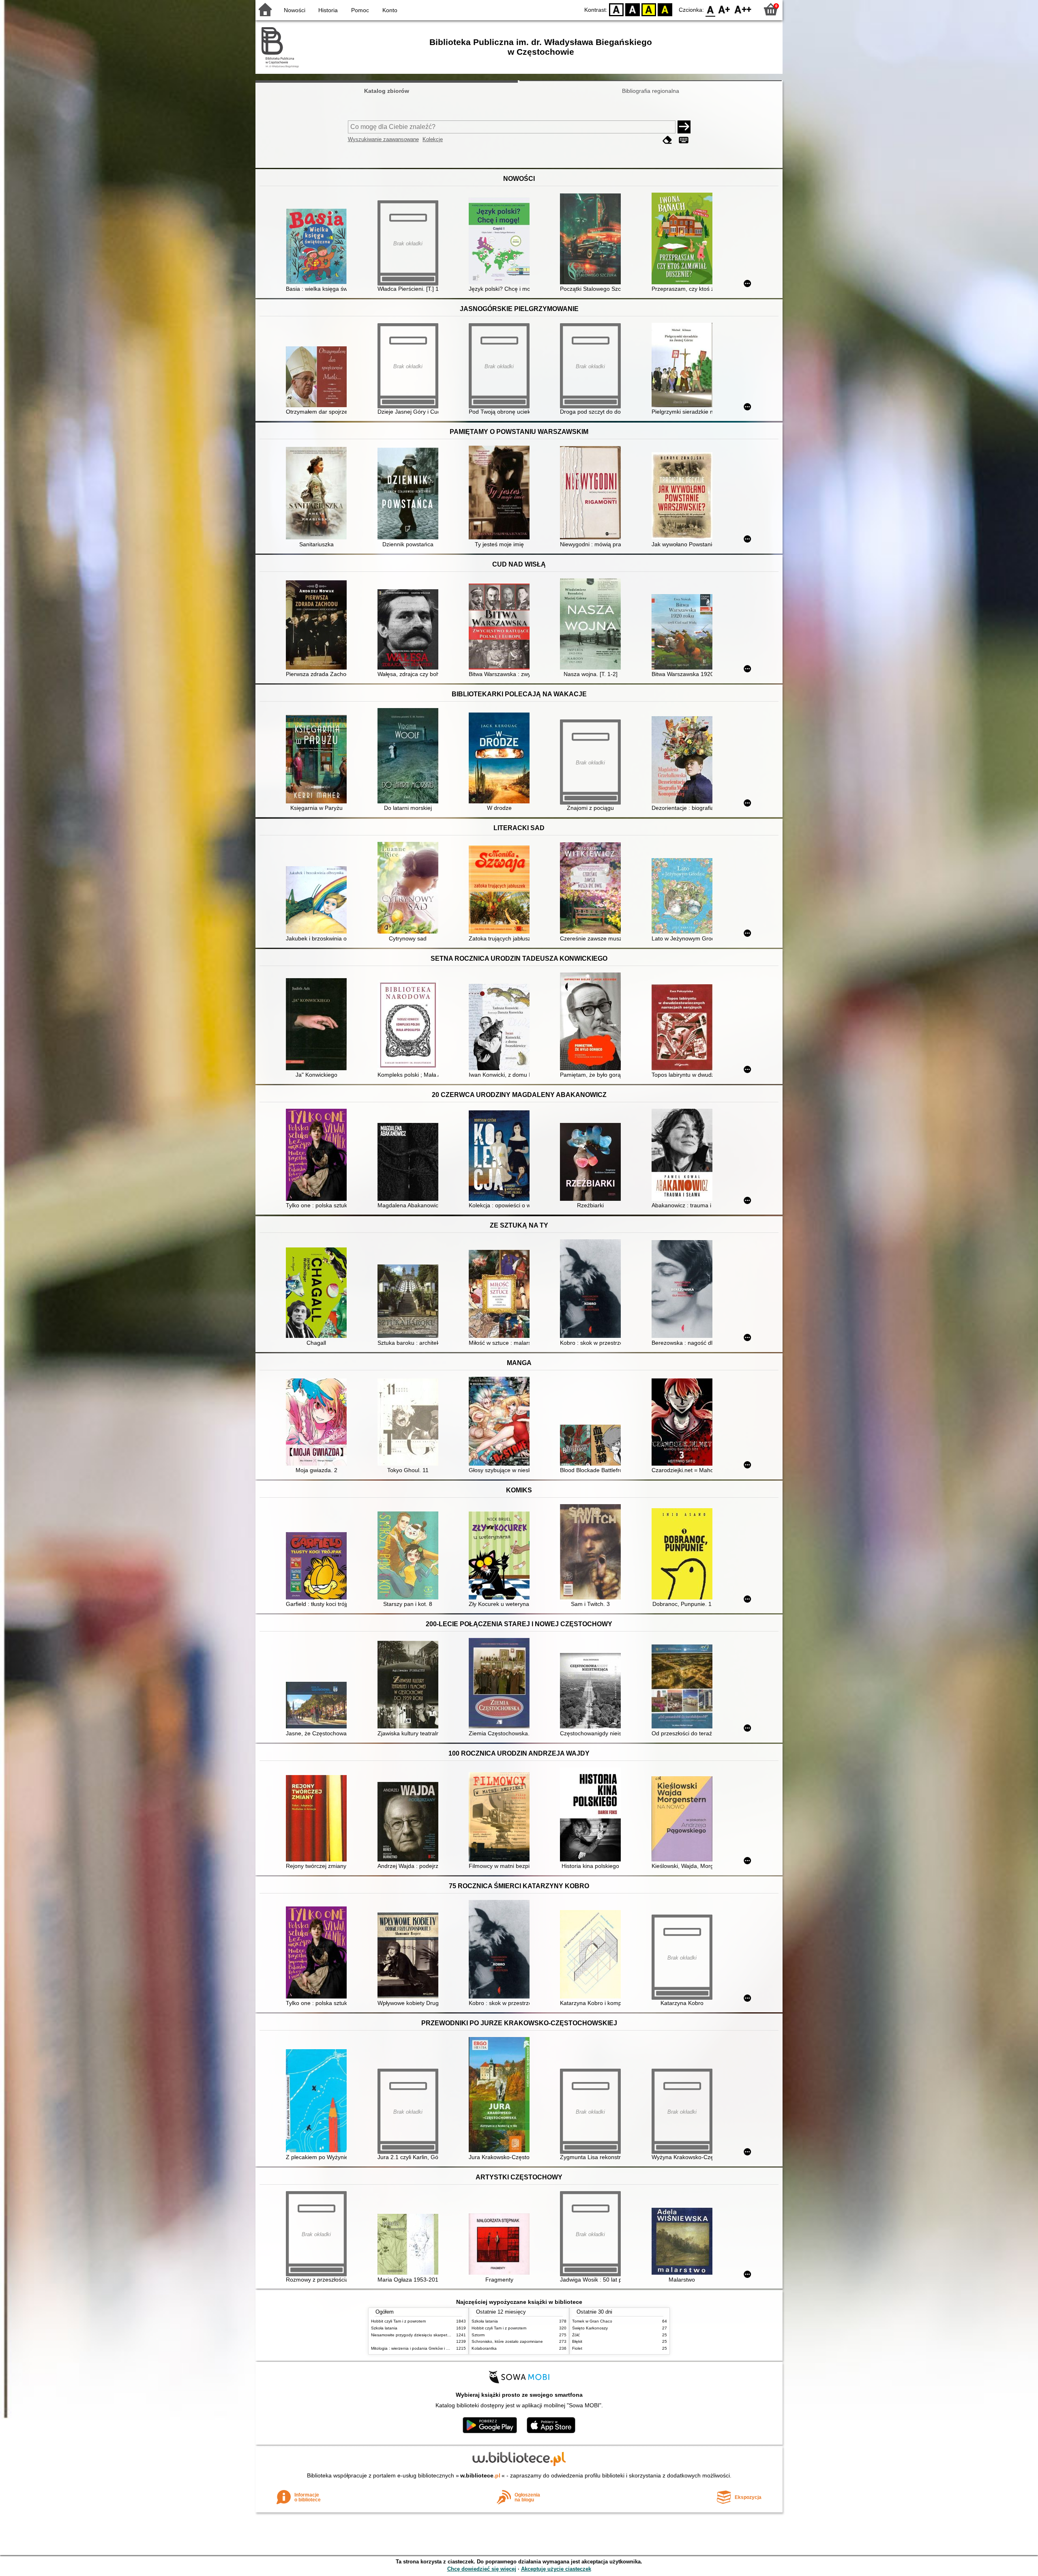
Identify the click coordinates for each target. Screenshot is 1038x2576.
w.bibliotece (480, 2475)
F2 (743, 9)
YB (649, 9)
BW (633, 9)
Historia (328, 10)
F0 (711, 9)
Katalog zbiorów (387, 91)
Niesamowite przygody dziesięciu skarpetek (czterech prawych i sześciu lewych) (445, 2335)
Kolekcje (433, 139)
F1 (724, 9)
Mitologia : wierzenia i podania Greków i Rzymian (416, 2348)
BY (665, 9)
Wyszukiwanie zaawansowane (383, 139)
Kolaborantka (484, 2348)
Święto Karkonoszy (590, 2328)
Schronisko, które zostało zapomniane (507, 2341)
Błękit (577, 2341)
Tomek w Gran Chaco (592, 2321)
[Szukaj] (684, 127)
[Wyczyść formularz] (667, 140)
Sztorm (478, 2335)
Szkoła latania (384, 2328)
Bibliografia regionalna (651, 91)
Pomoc (360, 10)
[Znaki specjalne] (684, 140)
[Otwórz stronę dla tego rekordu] (318, 247)
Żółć (576, 2335)
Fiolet (577, 2348)
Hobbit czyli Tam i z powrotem (398, 2321)
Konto (390, 10)
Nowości (295, 10)
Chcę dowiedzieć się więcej (482, 2569)
